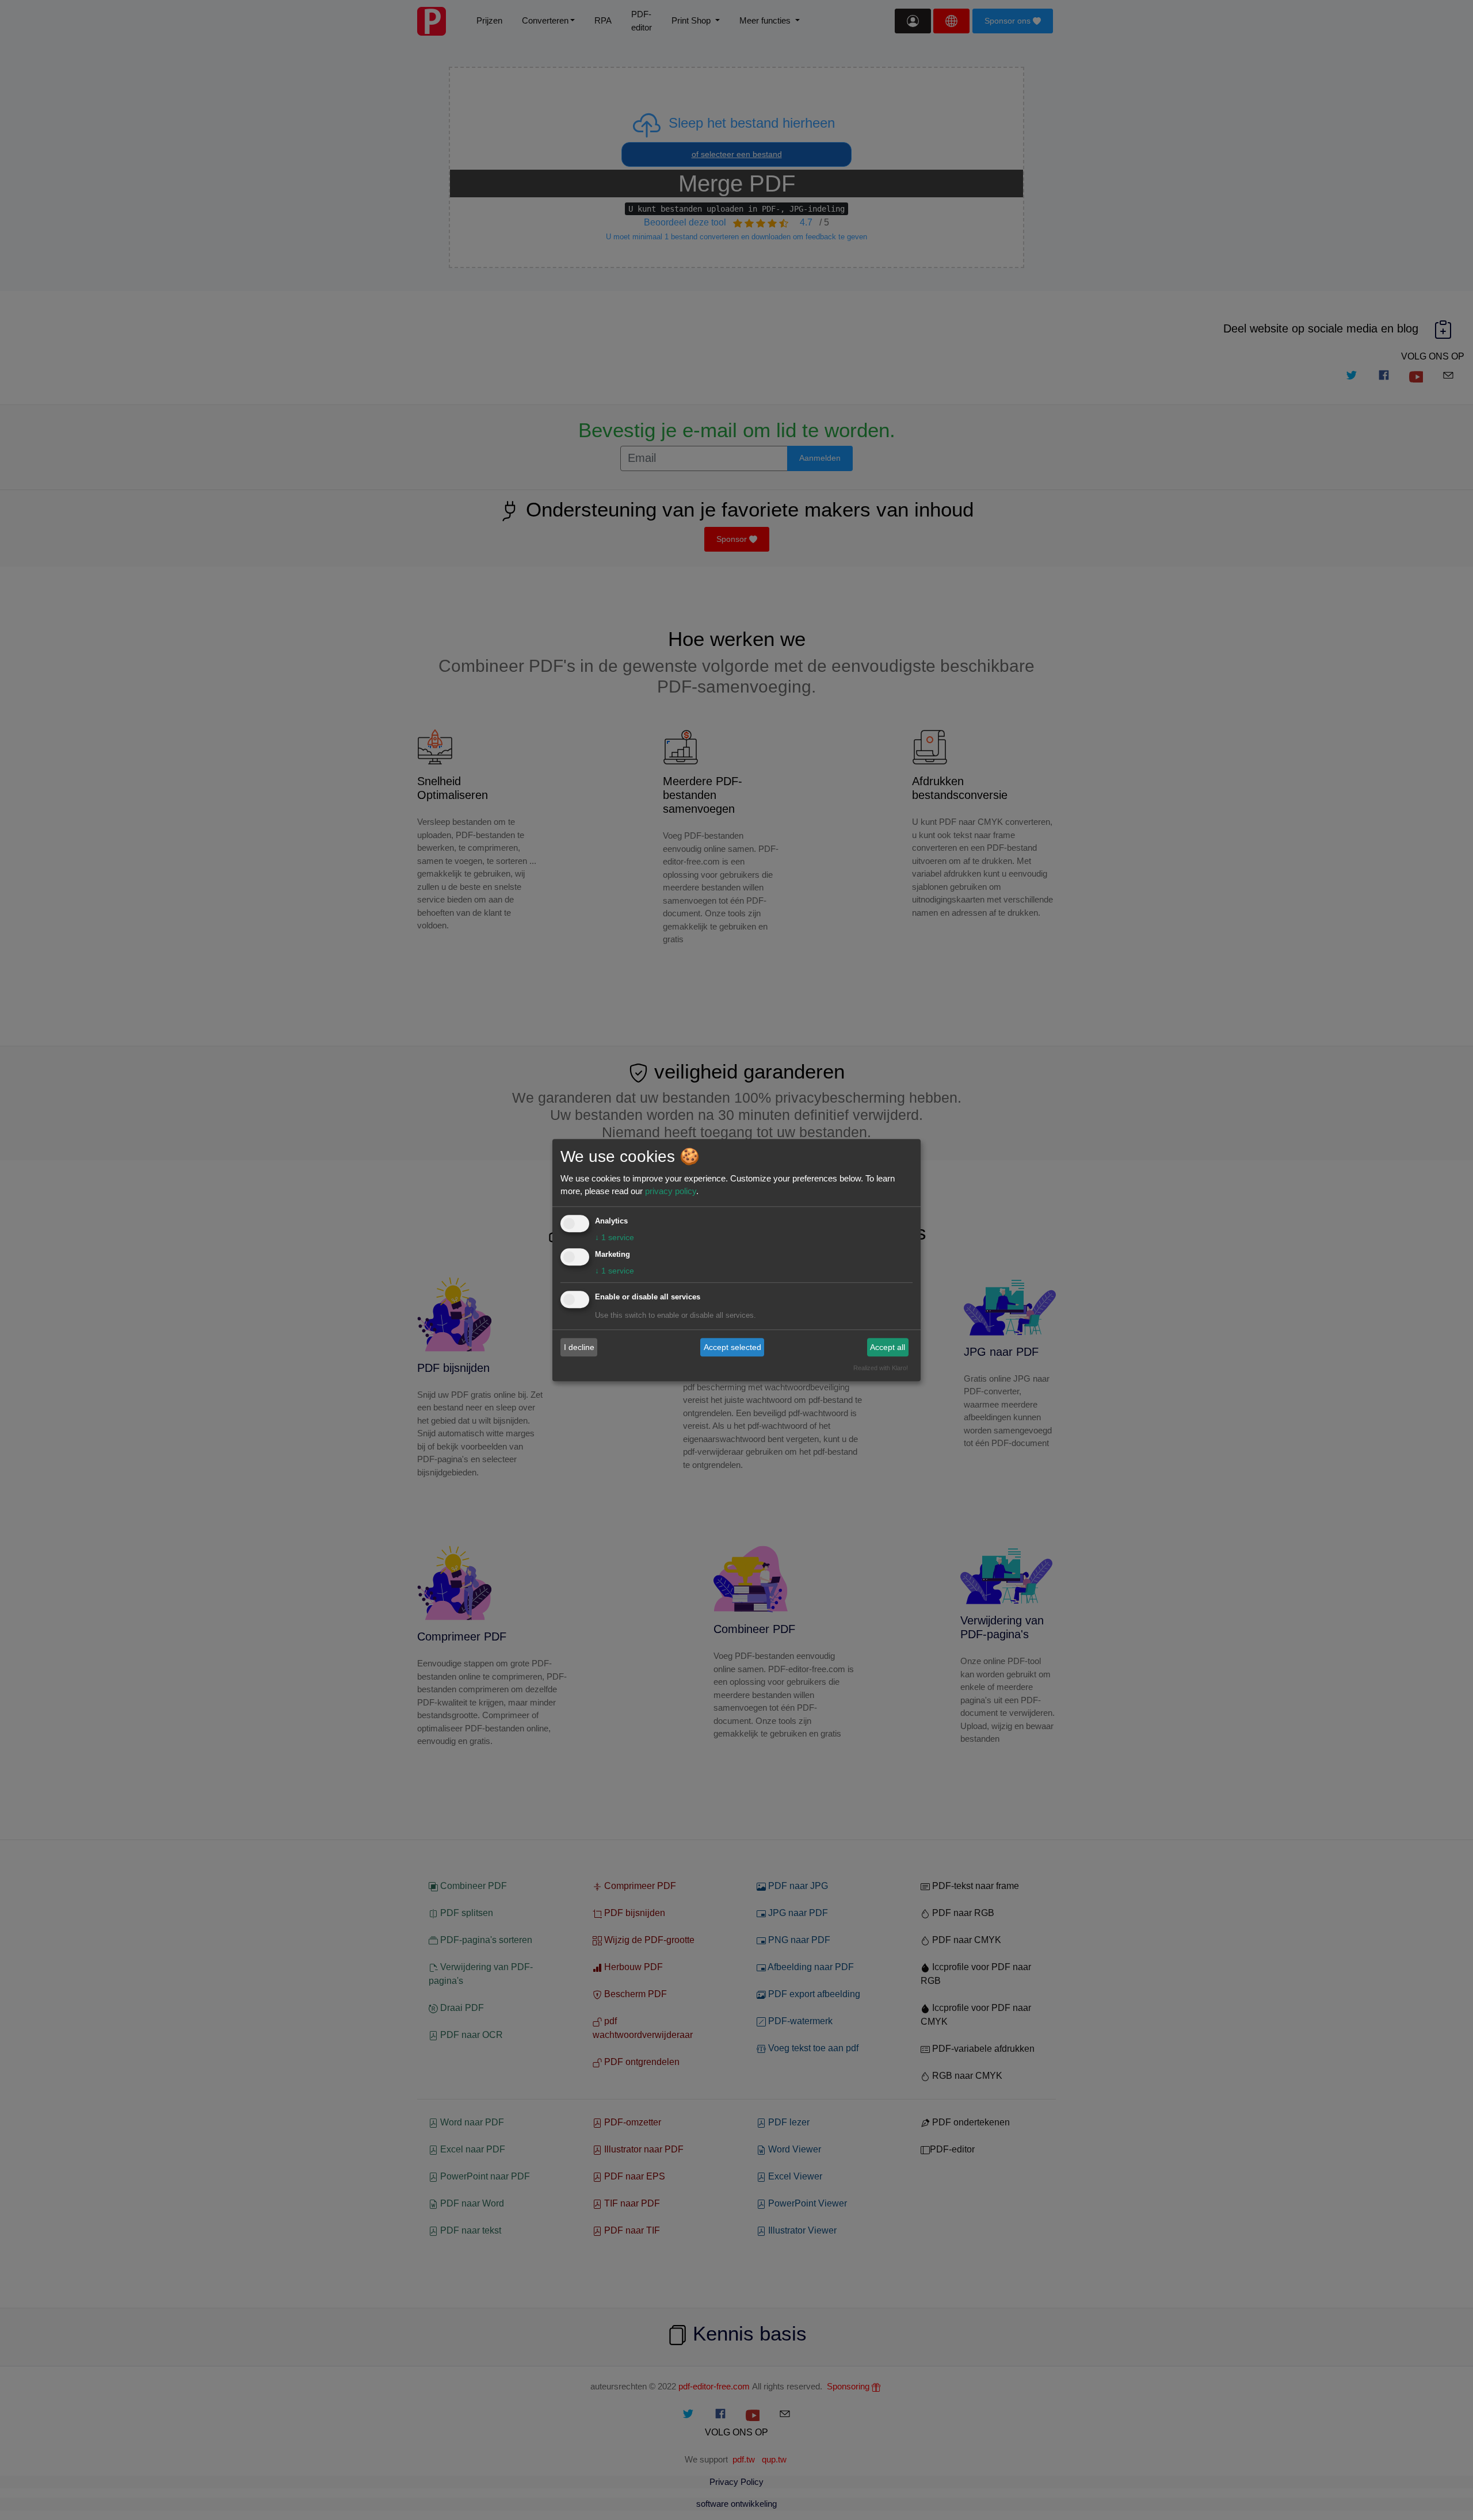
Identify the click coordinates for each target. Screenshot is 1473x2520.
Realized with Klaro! (881, 1368)
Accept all (888, 1347)
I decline (579, 1347)
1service (615, 1237)
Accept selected (732, 1347)
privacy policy (671, 1191)
